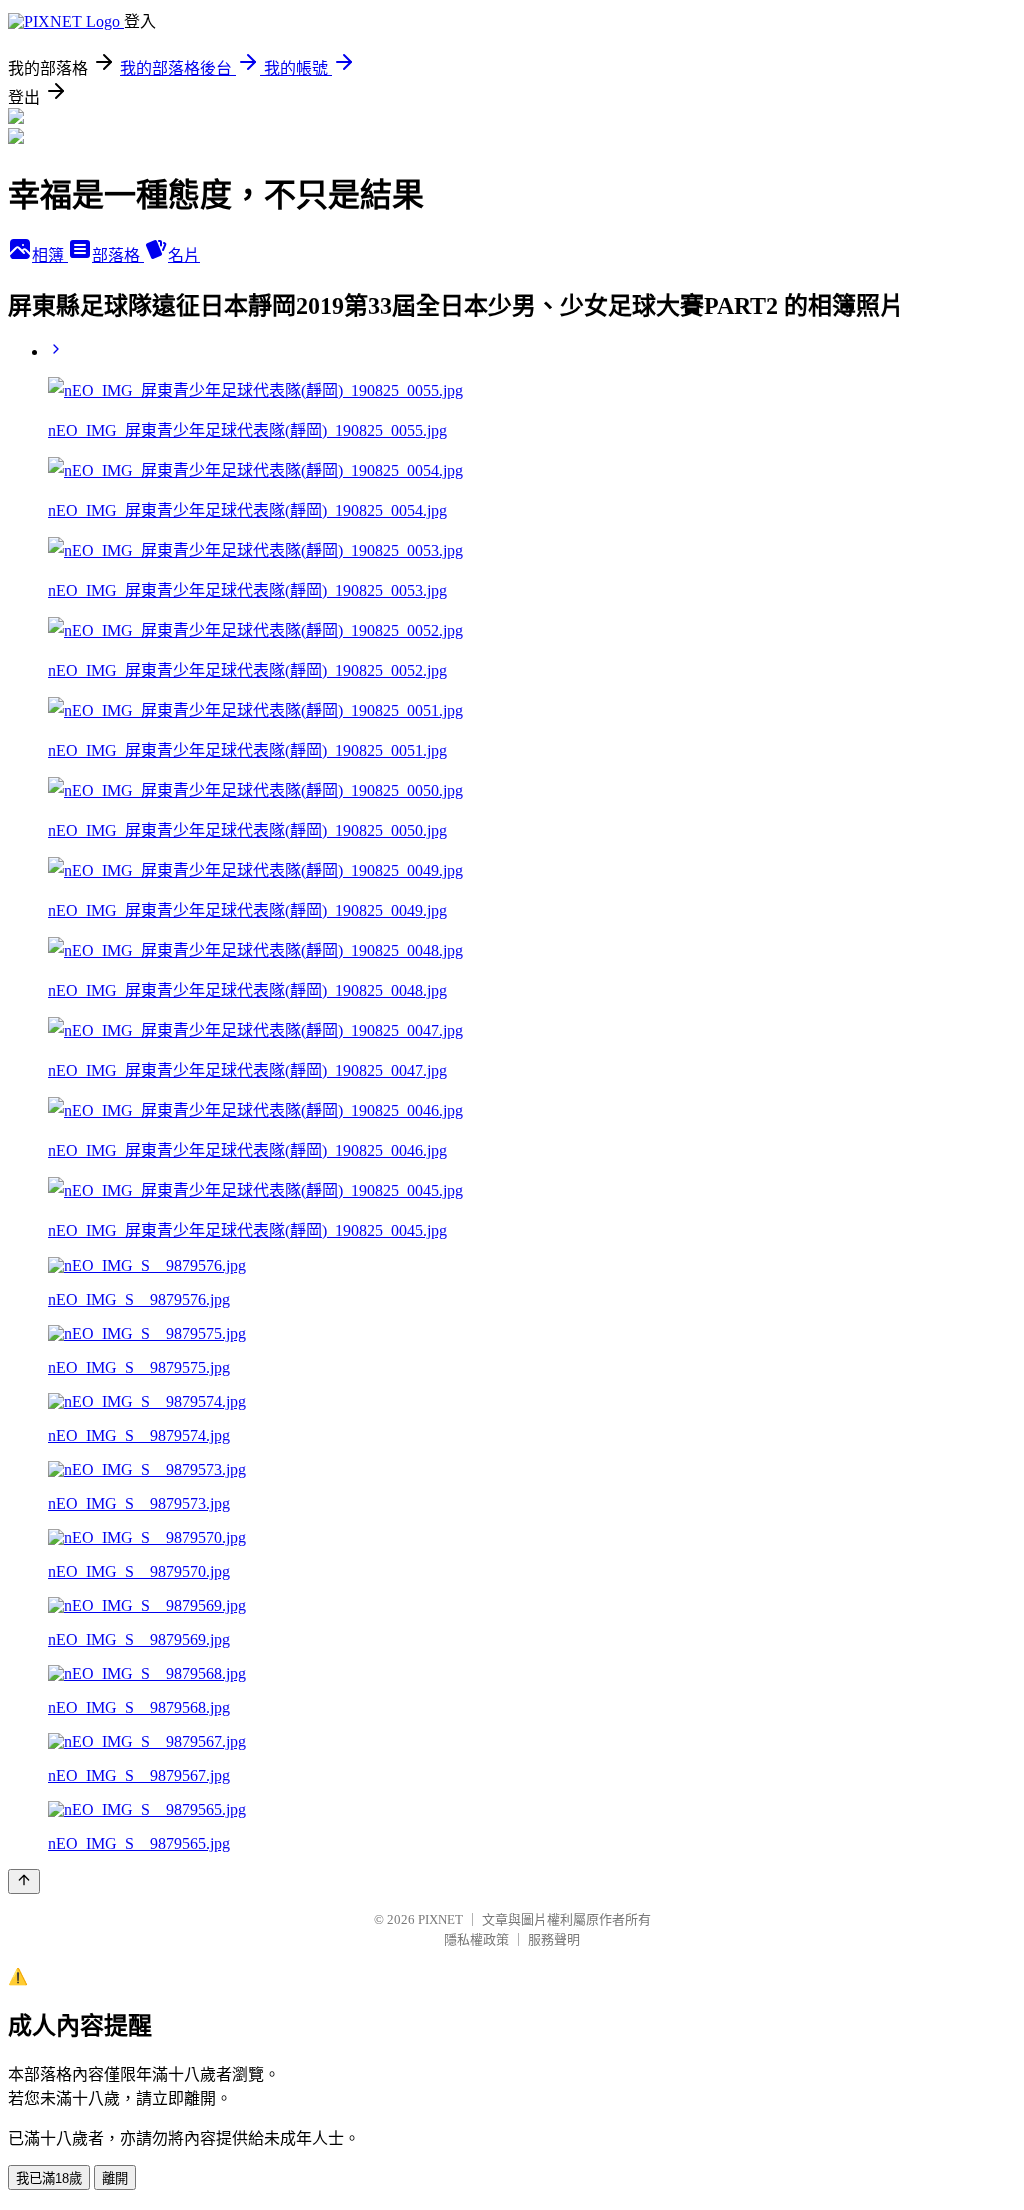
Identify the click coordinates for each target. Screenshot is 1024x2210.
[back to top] (24, 1881)
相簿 (50, 255)
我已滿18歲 (49, 2178)
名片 (184, 255)
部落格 (118, 255)
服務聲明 (554, 1939)
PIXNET (440, 1919)
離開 (115, 2178)
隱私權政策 (476, 1939)
